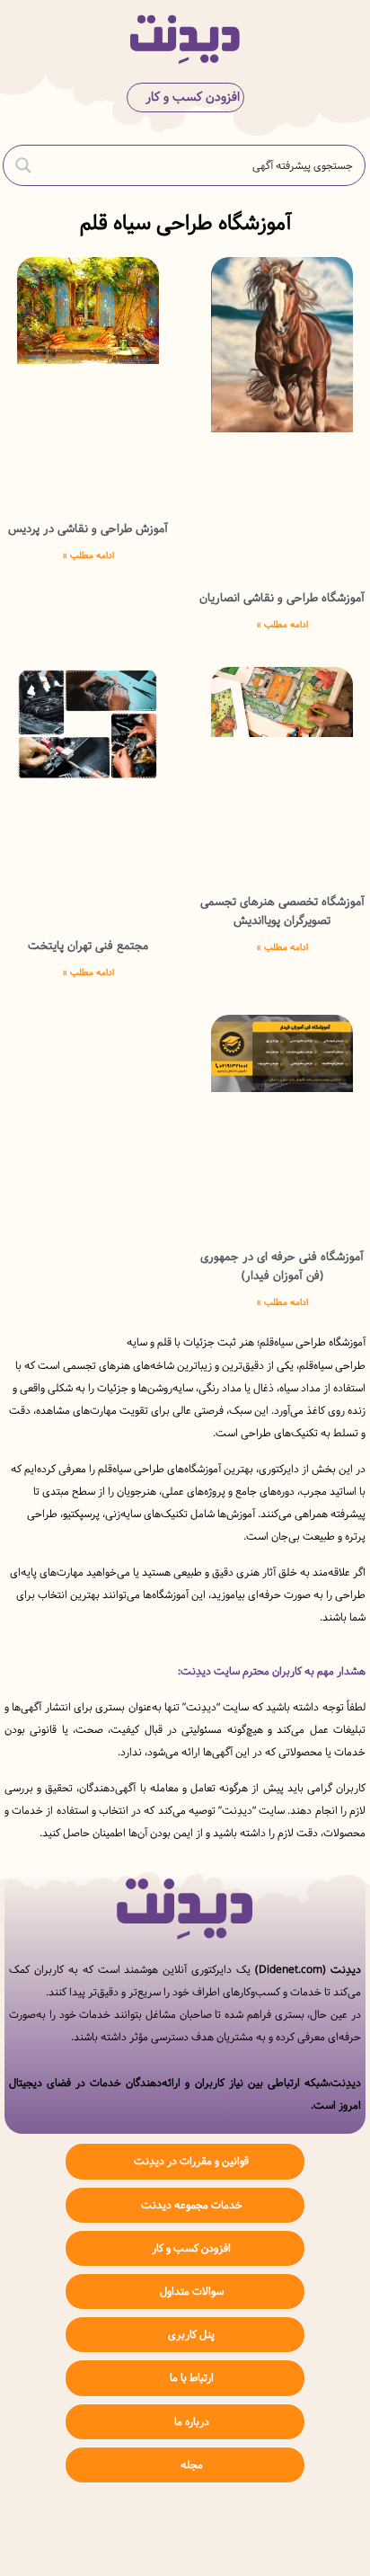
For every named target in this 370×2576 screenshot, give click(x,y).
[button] (342, 39)
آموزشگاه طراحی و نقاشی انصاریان (282, 598)
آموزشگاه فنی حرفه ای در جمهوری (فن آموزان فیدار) (282, 1266)
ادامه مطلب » (282, 625)
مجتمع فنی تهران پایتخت (88, 946)
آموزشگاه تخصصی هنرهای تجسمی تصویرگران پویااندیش (282, 911)
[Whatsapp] (185, 2532)
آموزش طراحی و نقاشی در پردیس (88, 529)
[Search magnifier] (23, 165)
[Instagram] (239, 2532)
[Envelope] (132, 2532)
